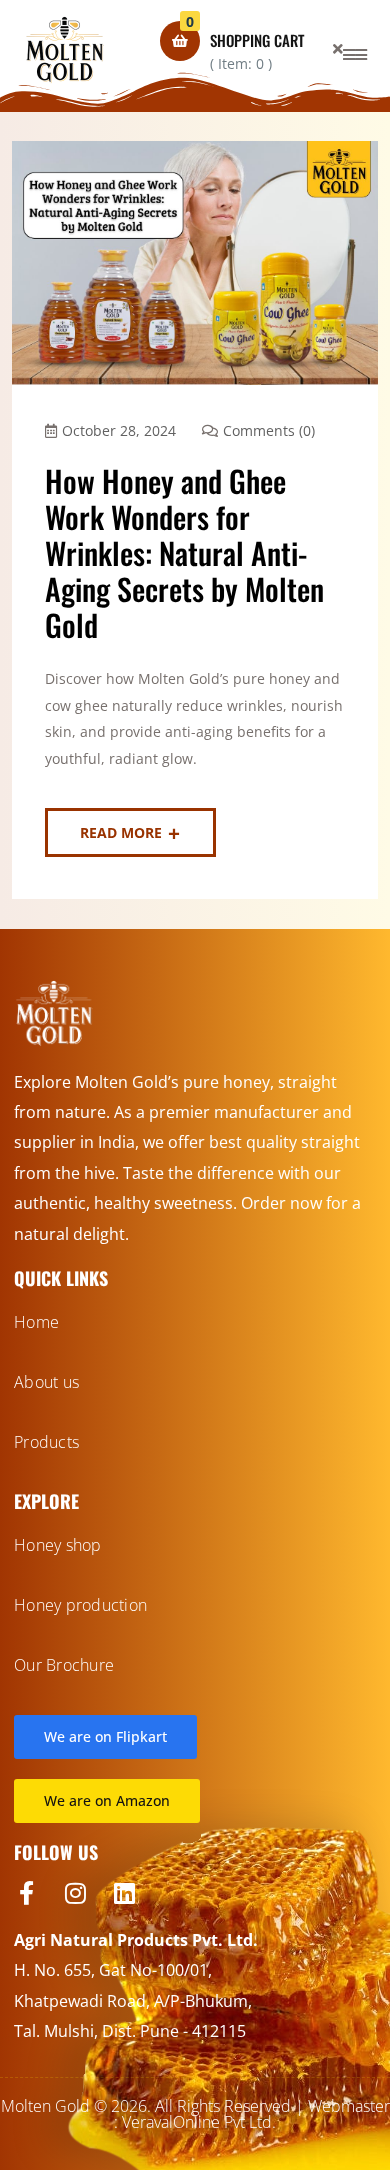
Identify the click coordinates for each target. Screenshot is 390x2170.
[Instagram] (75, 1893)
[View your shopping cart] (180, 41)
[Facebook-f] (26, 1893)
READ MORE (121, 832)
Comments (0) (269, 430)
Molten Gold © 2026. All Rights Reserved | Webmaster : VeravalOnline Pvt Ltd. (195, 2114)
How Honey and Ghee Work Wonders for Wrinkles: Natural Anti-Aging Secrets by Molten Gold (184, 552)
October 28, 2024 (119, 430)
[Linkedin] (124, 1893)
